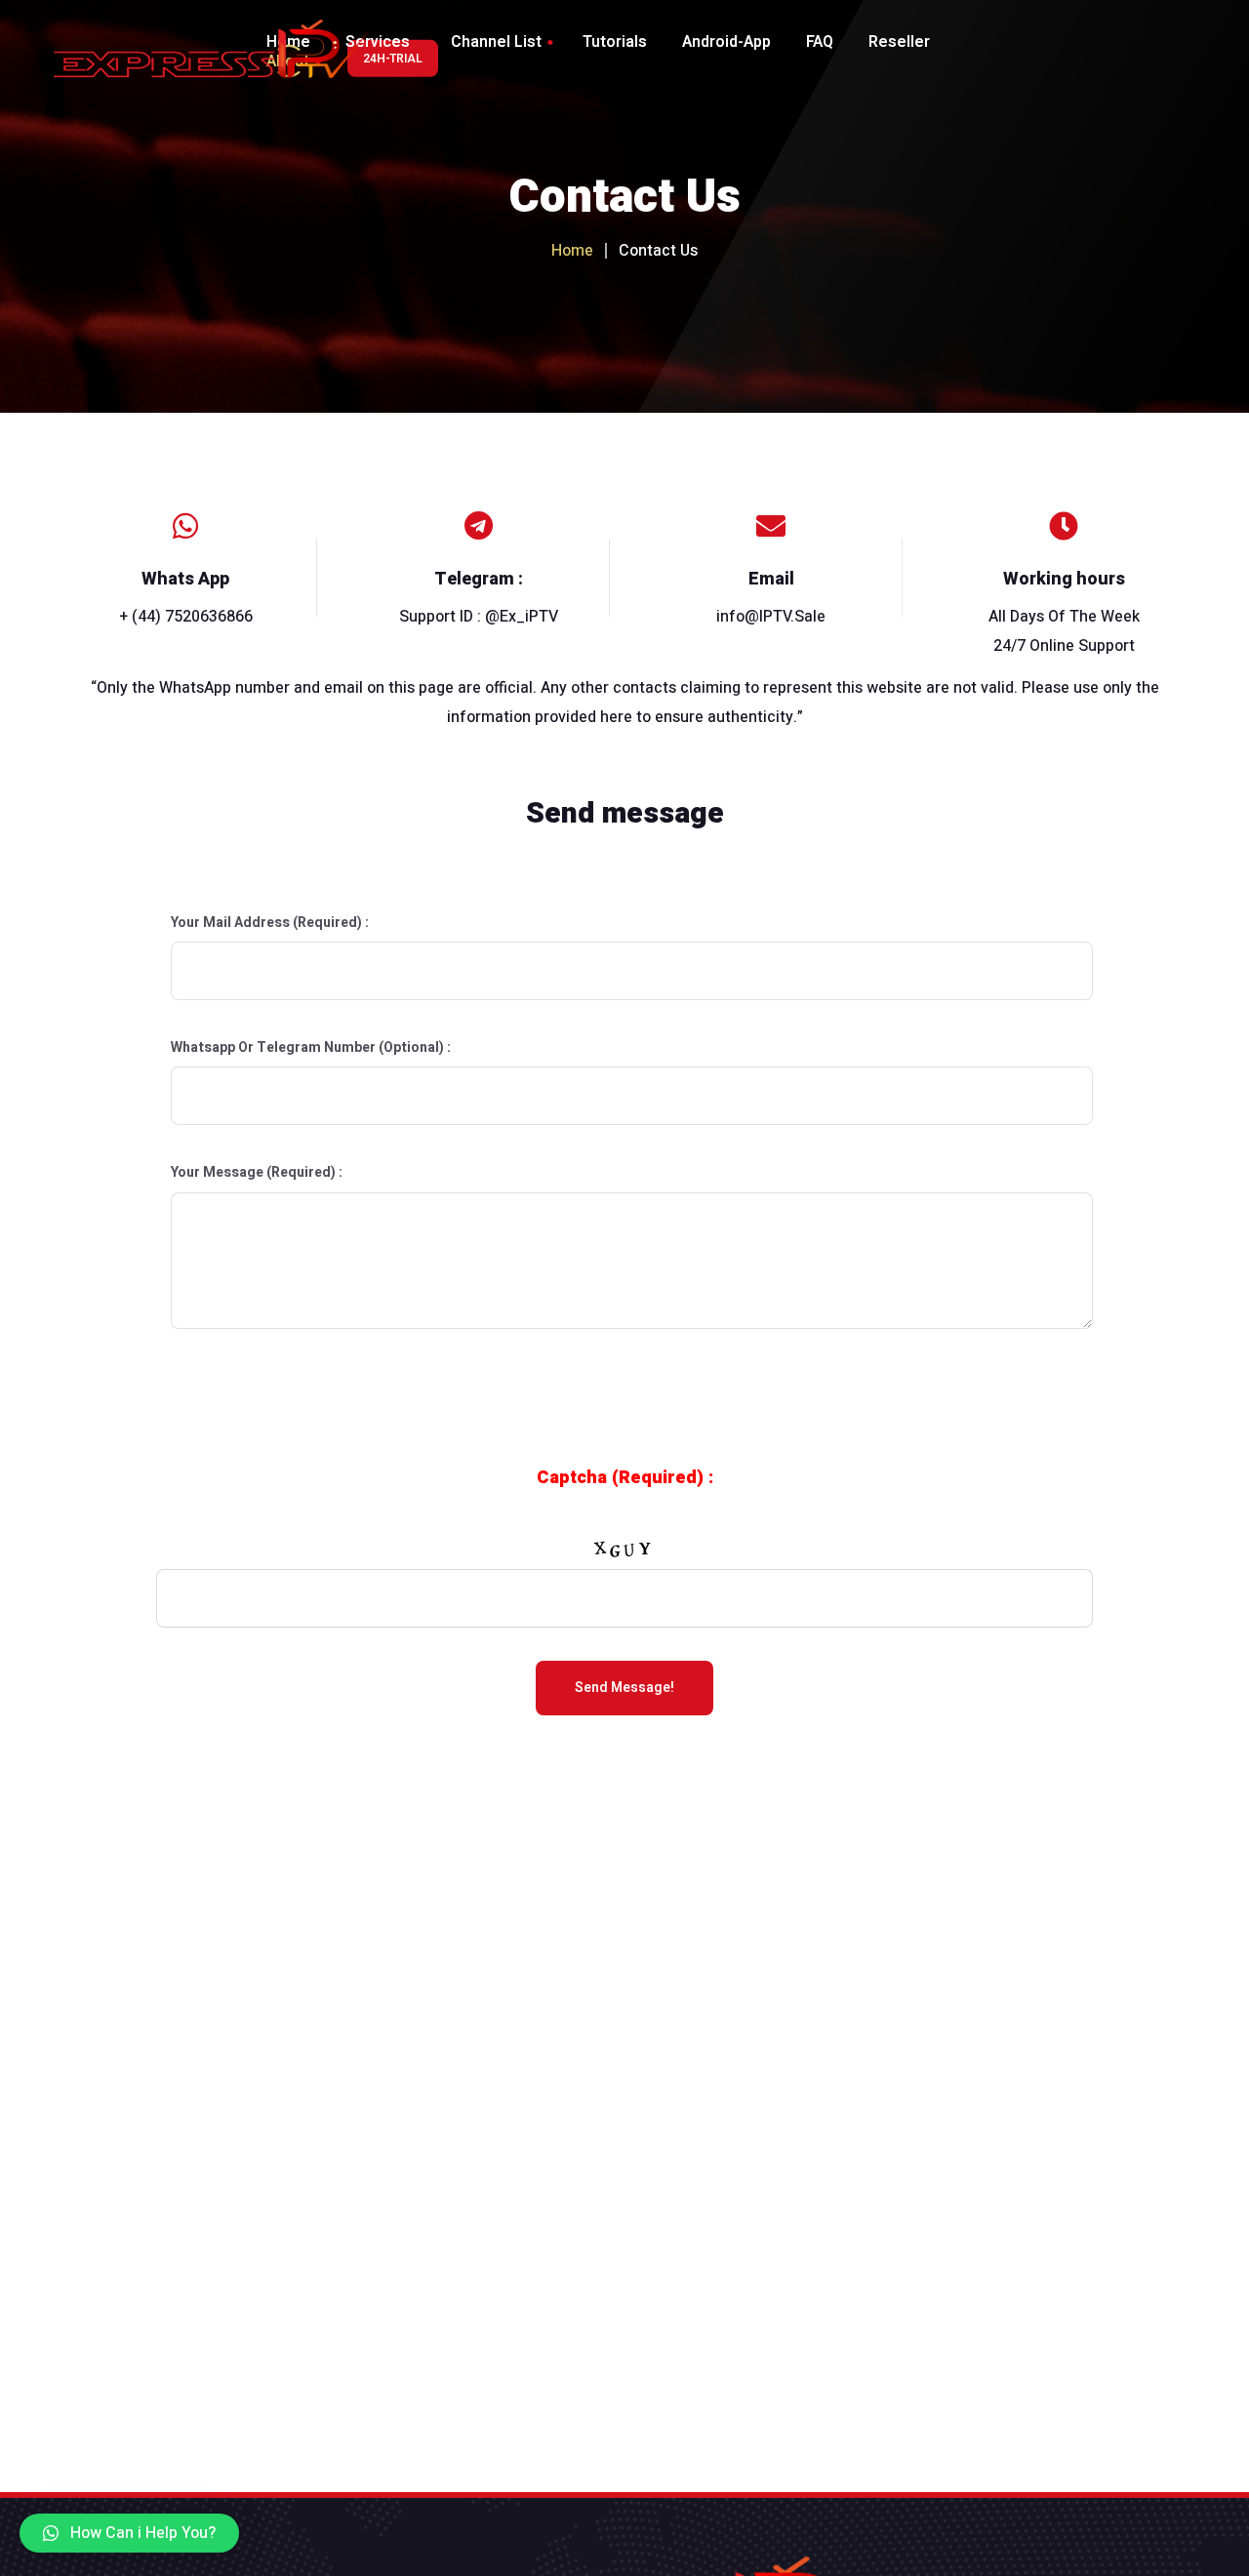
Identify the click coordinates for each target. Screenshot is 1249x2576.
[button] (129, 2533)
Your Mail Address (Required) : (270, 923)
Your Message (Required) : (257, 1172)
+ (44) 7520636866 (186, 617)
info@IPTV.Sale (771, 617)
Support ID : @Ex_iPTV (479, 617)
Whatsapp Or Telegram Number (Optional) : (311, 1047)
